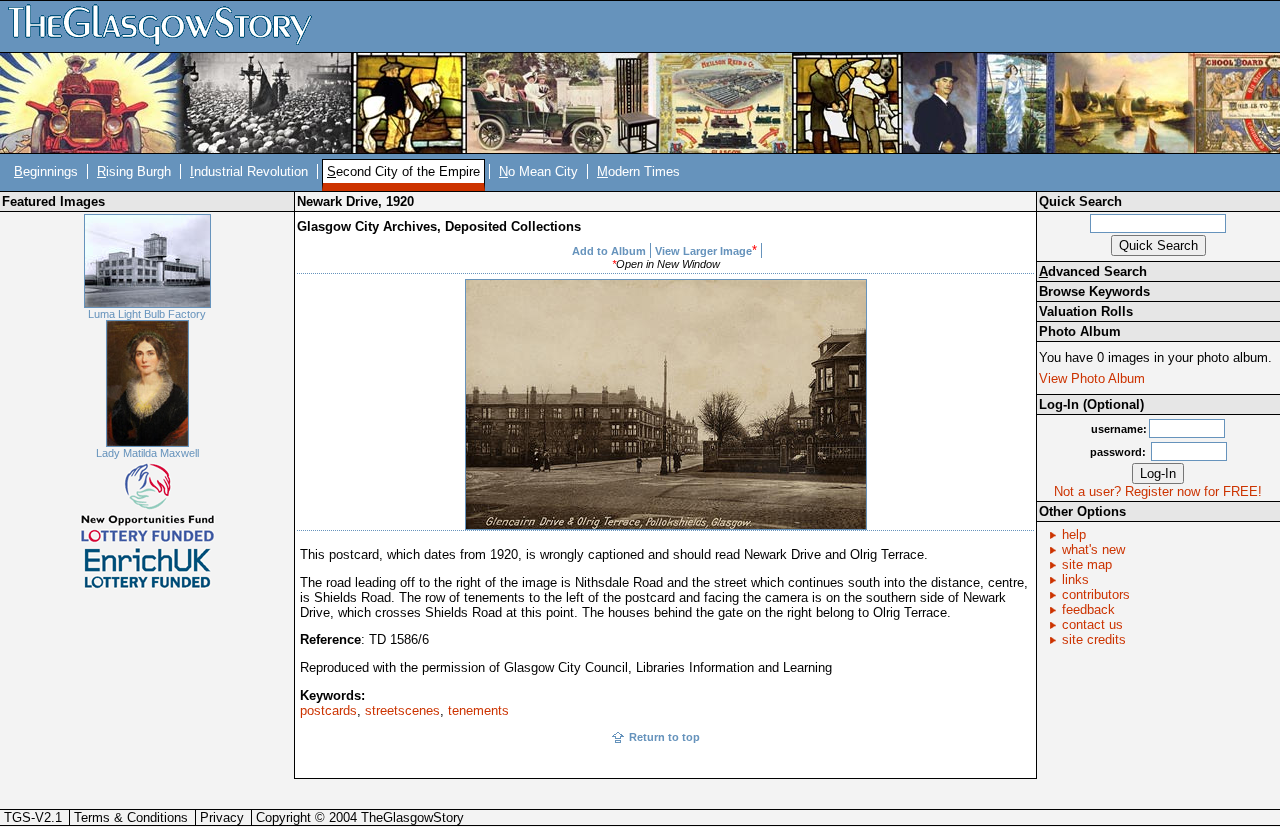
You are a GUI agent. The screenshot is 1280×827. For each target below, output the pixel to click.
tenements (478, 710)
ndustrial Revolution (249, 171)
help (1074, 534)
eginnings (46, 171)
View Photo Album (1092, 378)
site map (1087, 564)
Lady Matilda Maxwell (147, 453)
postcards (328, 710)
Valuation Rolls (1086, 311)
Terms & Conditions (131, 817)
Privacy (222, 817)
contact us (1092, 624)
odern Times (638, 171)
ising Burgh (134, 171)
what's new (1093, 549)
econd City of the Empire (403, 171)
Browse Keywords (1094, 291)
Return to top (664, 737)
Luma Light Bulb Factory (147, 314)
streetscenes (402, 710)
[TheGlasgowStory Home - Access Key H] (167, 25)
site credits (1094, 639)
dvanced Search (1093, 271)
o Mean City (538, 171)
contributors (1096, 594)
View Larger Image (703, 251)
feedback (1088, 609)
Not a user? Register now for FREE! (1158, 491)
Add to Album (609, 251)
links (1075, 579)
